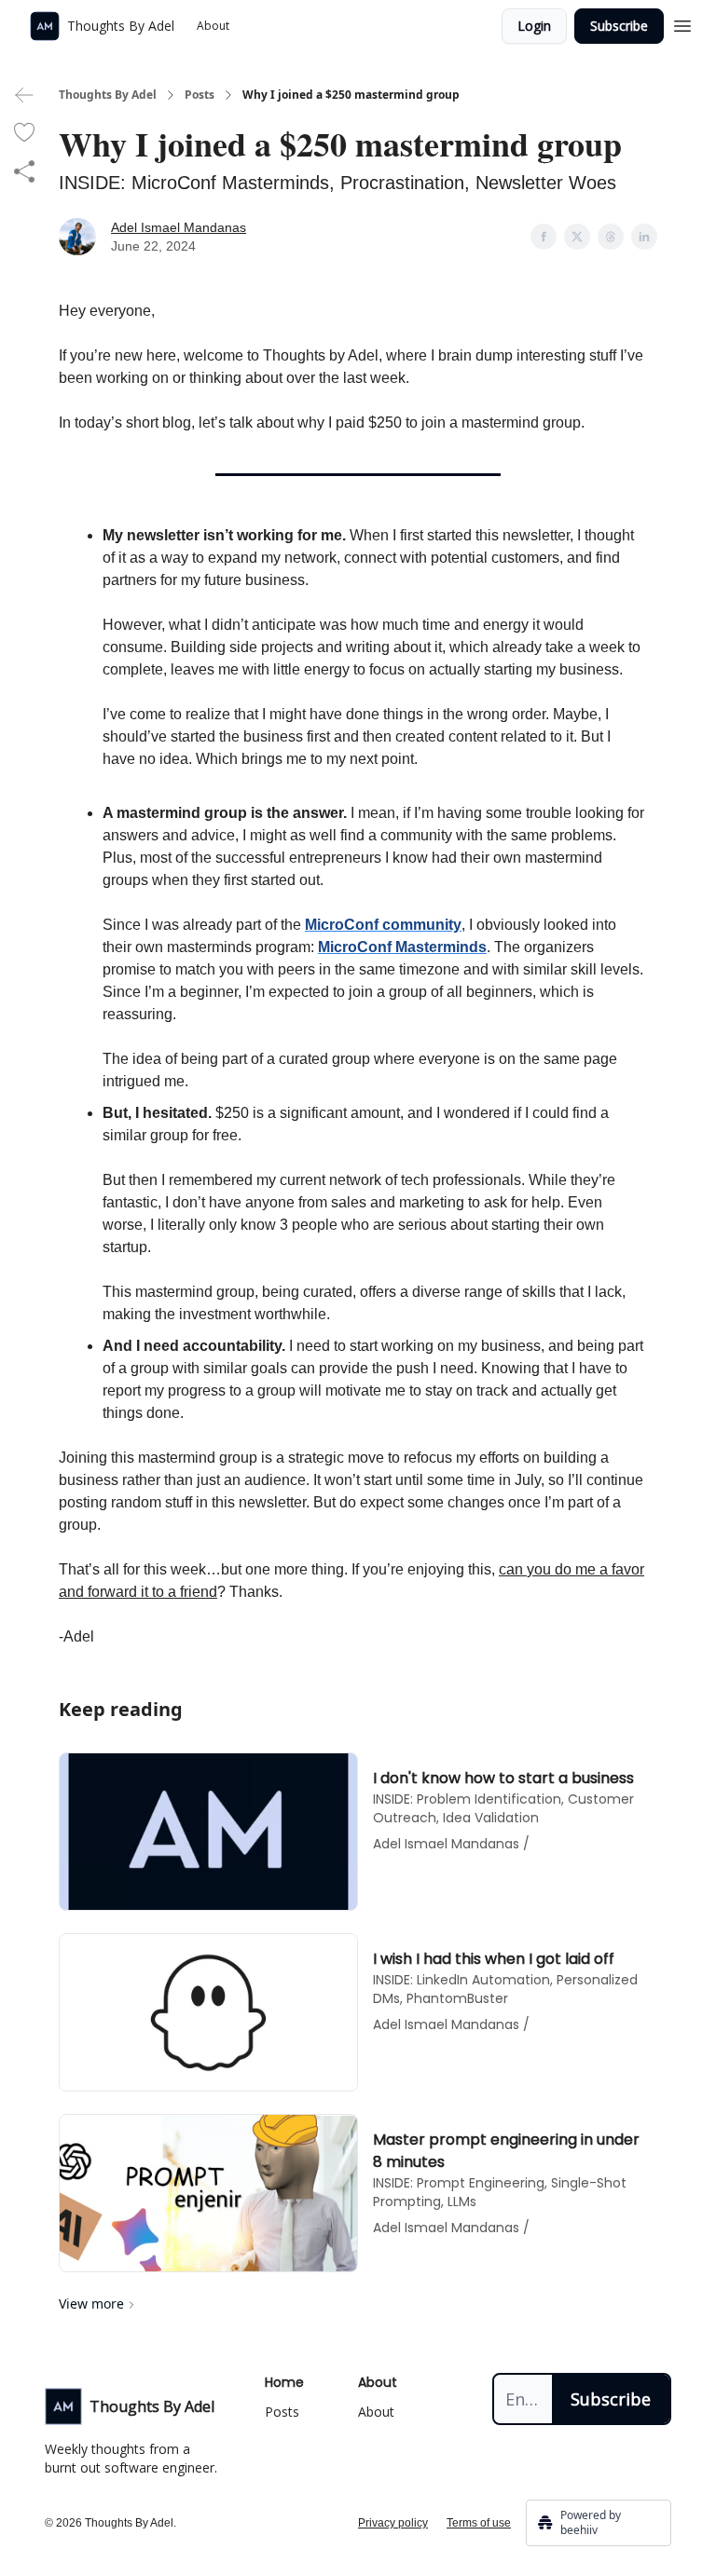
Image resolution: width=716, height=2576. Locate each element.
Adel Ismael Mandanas (179, 227)
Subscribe (619, 26)
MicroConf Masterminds (402, 947)
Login (534, 26)
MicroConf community (383, 925)
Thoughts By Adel (108, 95)
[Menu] (682, 23)
